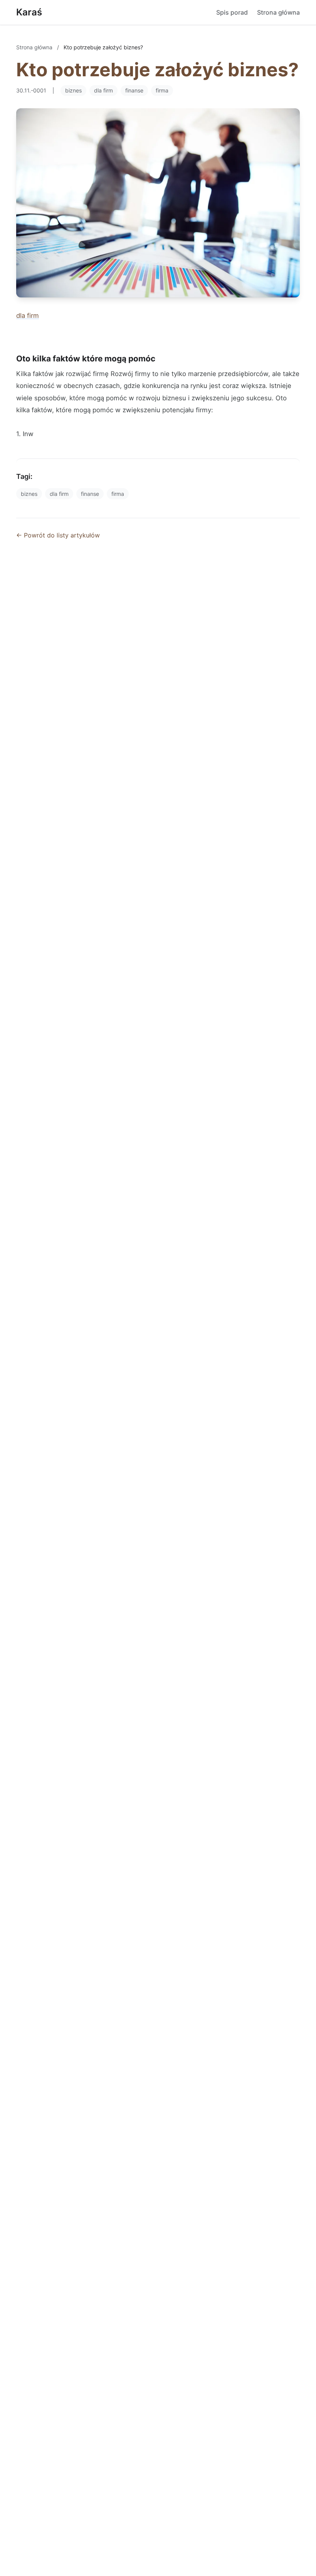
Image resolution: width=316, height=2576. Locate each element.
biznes (73, 90)
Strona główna (278, 12)
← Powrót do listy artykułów (58, 535)
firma (162, 90)
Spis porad (232, 12)
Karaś (29, 12)
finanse (134, 90)
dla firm (103, 90)
